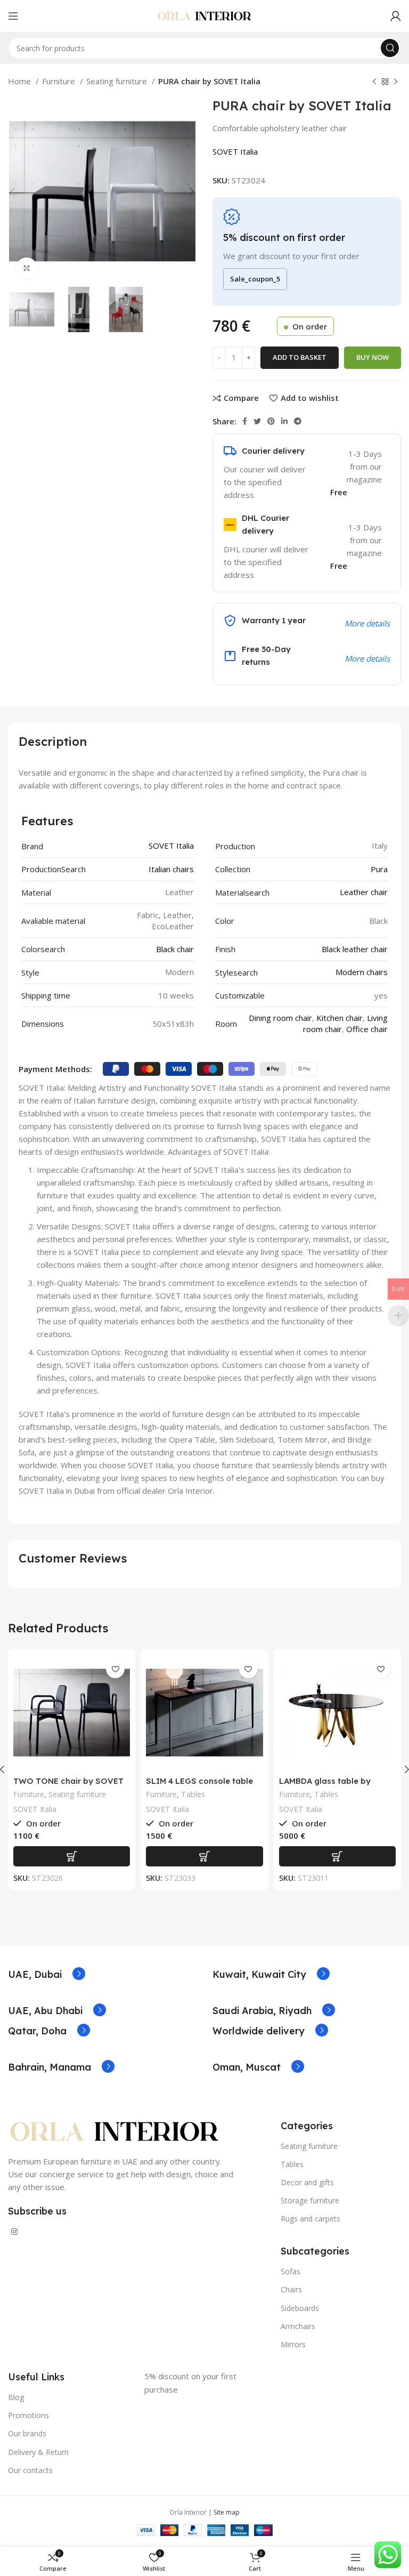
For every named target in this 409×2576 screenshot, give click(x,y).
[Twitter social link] (257, 421)
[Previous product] (374, 82)
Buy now (373, 357)
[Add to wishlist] (115, 1669)
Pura (379, 869)
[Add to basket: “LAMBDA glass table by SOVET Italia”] (337, 1856)
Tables (193, 1794)
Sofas (291, 2271)
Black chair (175, 949)
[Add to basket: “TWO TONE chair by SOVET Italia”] (72, 1856)
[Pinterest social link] (271, 421)
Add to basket (300, 357)
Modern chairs (362, 972)
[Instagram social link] (14, 2232)
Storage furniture (310, 2200)
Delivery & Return (38, 2452)
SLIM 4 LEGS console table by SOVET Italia (199, 1786)
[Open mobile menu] (13, 16)
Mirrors (293, 2344)
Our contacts (30, 2470)
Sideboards (300, 2308)
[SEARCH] (390, 48)
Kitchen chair (340, 1018)
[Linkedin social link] (284, 421)
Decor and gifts (307, 2182)
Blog (16, 2397)
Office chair (367, 1029)
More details (367, 658)
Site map (227, 2512)
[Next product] (396, 82)
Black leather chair (355, 949)
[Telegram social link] (298, 421)
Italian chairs (171, 869)
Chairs (291, 2289)
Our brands (27, 2433)
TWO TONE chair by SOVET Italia (68, 1786)
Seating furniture (118, 81)
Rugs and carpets (310, 2219)
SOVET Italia (235, 151)
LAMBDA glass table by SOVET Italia (325, 1786)
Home (21, 81)
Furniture (60, 81)
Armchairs (298, 2326)
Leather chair (364, 892)
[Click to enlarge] (27, 268)
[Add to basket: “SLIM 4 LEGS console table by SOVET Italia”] (204, 1856)
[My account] (396, 16)
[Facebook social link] (245, 421)
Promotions (28, 2415)
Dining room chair (280, 1018)
